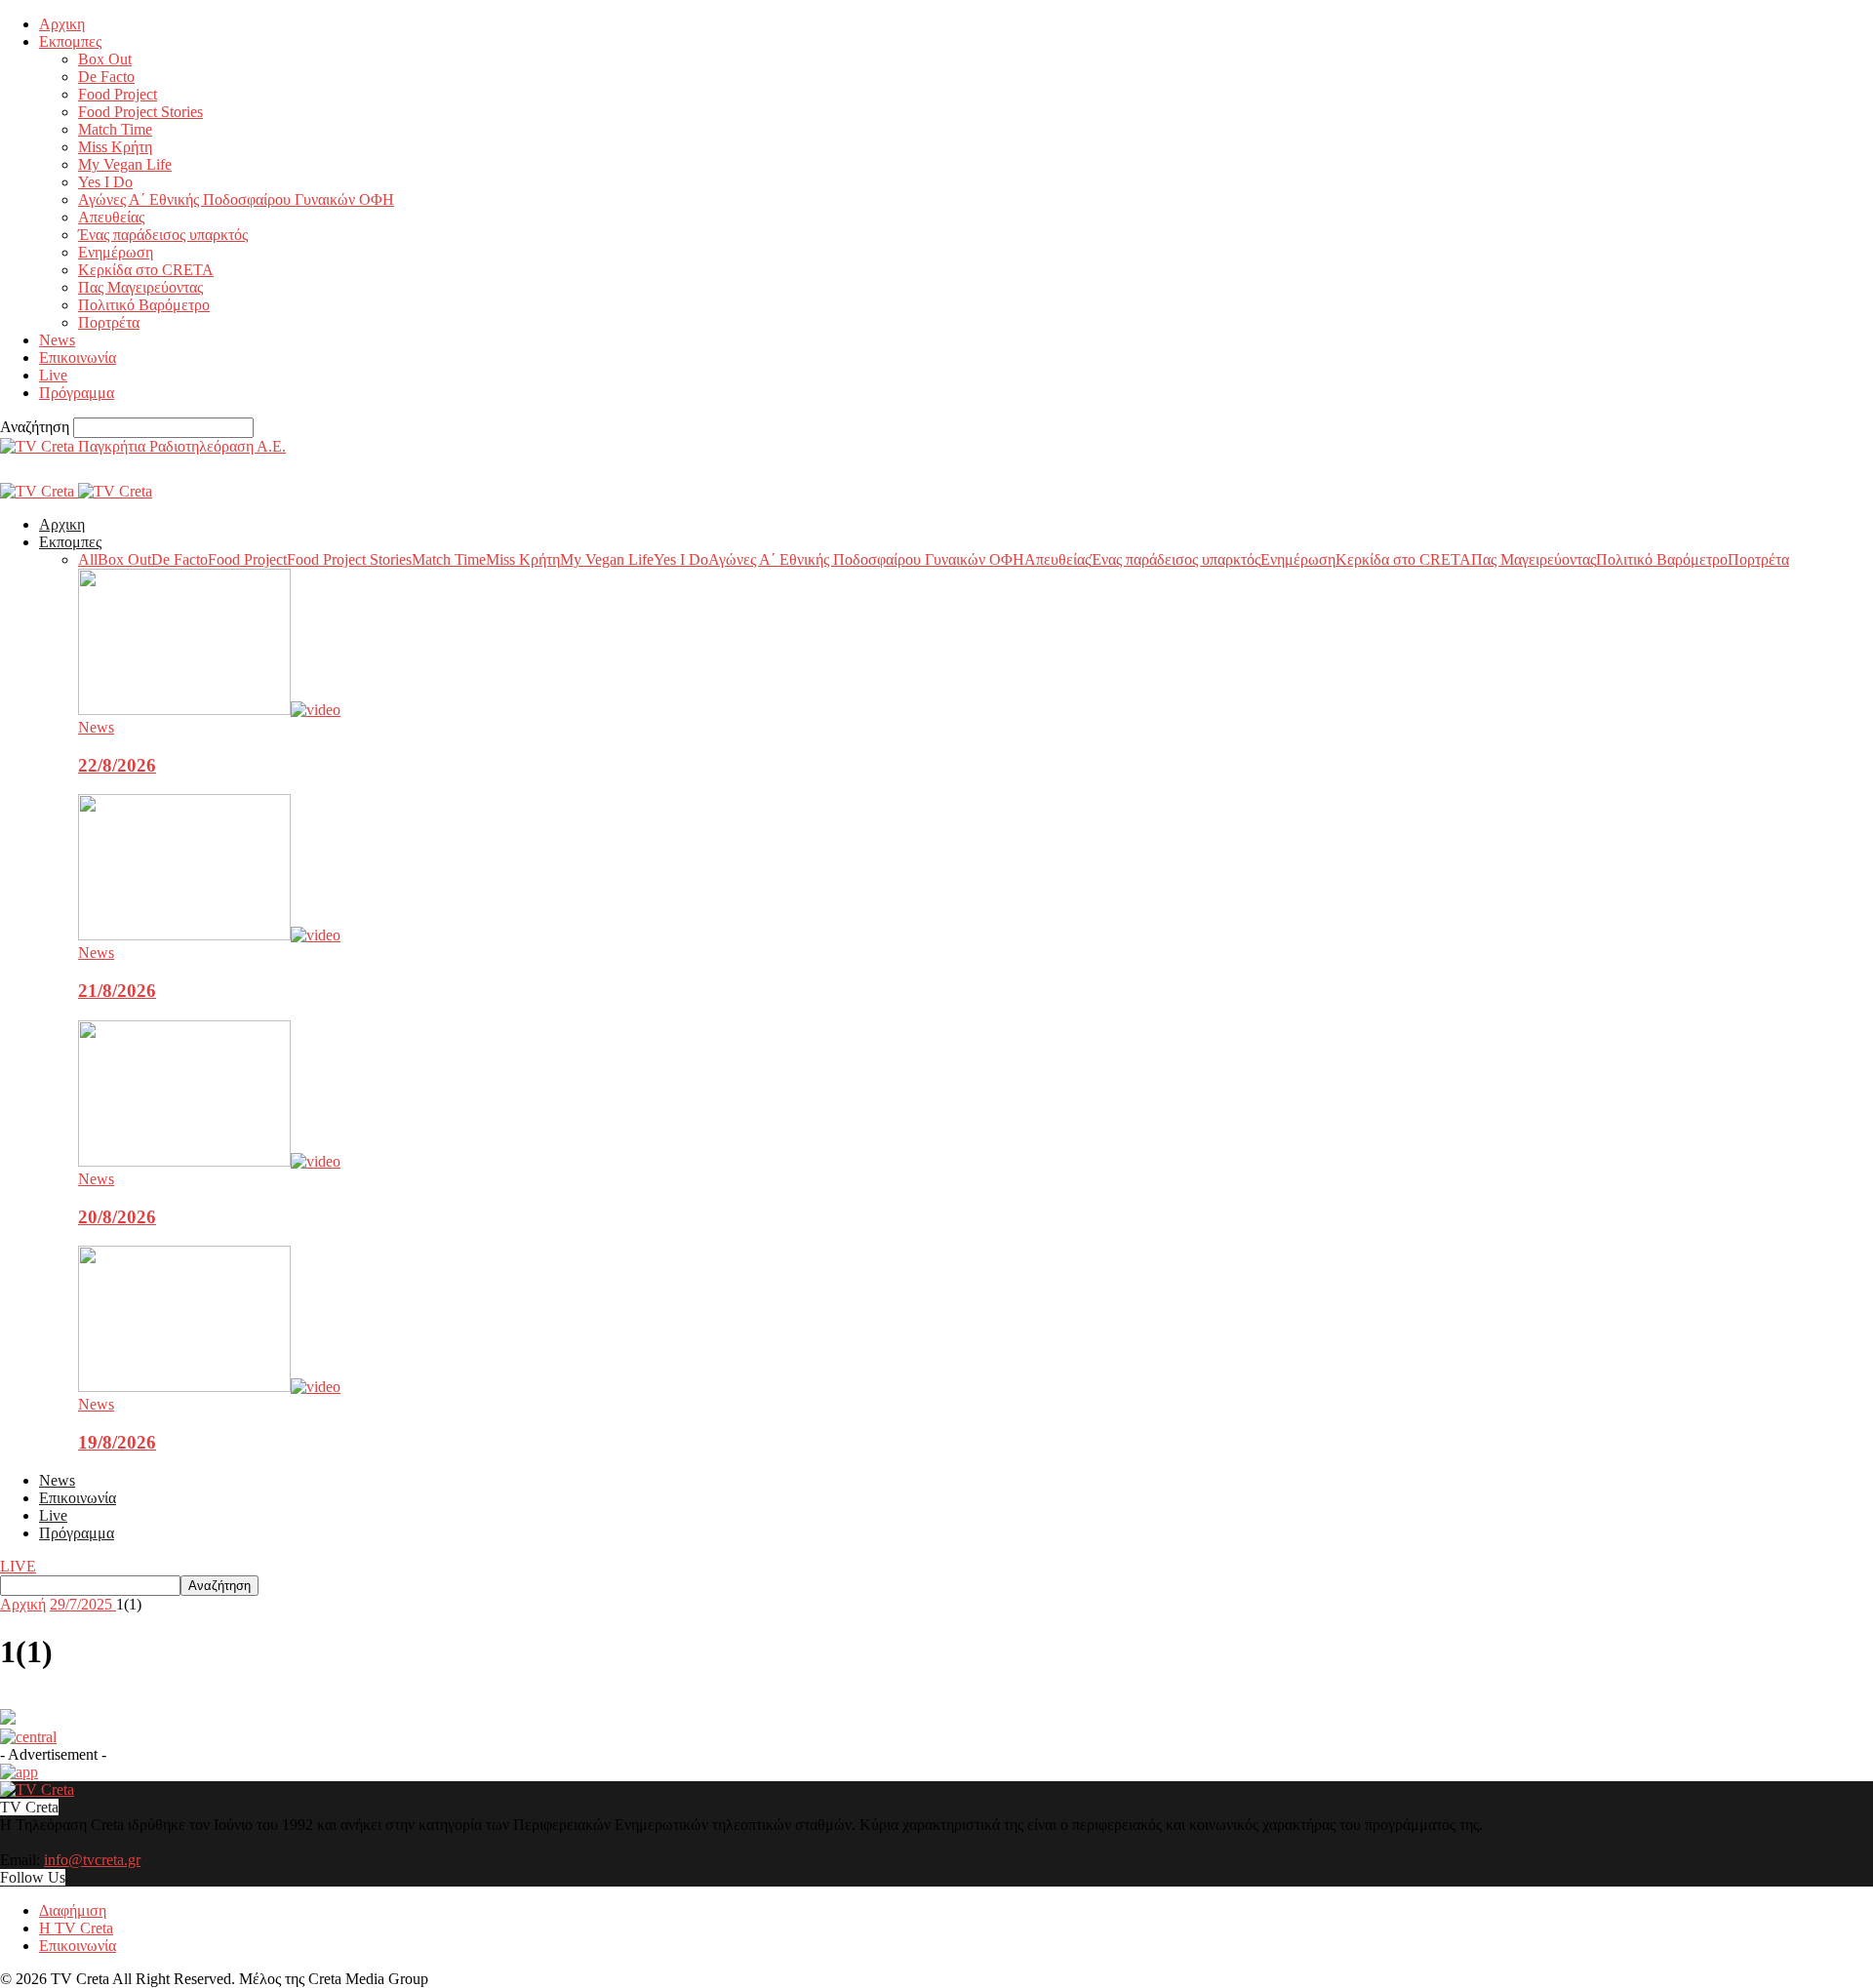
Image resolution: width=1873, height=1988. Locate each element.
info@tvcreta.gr (92, 1860)
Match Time (115, 129)
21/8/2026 (117, 991)
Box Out (105, 59)
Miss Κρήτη (115, 147)
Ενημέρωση (116, 252)
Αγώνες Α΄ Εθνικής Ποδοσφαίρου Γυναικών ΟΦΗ (236, 199)
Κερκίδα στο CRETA (146, 270)
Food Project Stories (140, 112)
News (57, 340)
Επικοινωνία (78, 358)
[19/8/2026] (209, 1387)
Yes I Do (105, 182)
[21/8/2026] (209, 935)
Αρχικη (62, 24)
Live (53, 375)
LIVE (18, 1566)
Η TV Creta (76, 1928)
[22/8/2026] (209, 710)
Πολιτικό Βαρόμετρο (144, 305)
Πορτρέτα (109, 322)
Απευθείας (111, 217)
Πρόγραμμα (77, 393)
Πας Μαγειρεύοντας (140, 287)
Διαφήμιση (73, 1910)
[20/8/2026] (209, 1161)
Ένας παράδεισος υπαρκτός (163, 235)
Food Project (118, 94)
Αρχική (23, 1604)
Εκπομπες (70, 41)
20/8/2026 (117, 1217)
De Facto (106, 77)
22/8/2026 (117, 765)
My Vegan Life (125, 164)
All (88, 559)
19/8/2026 (117, 1442)
